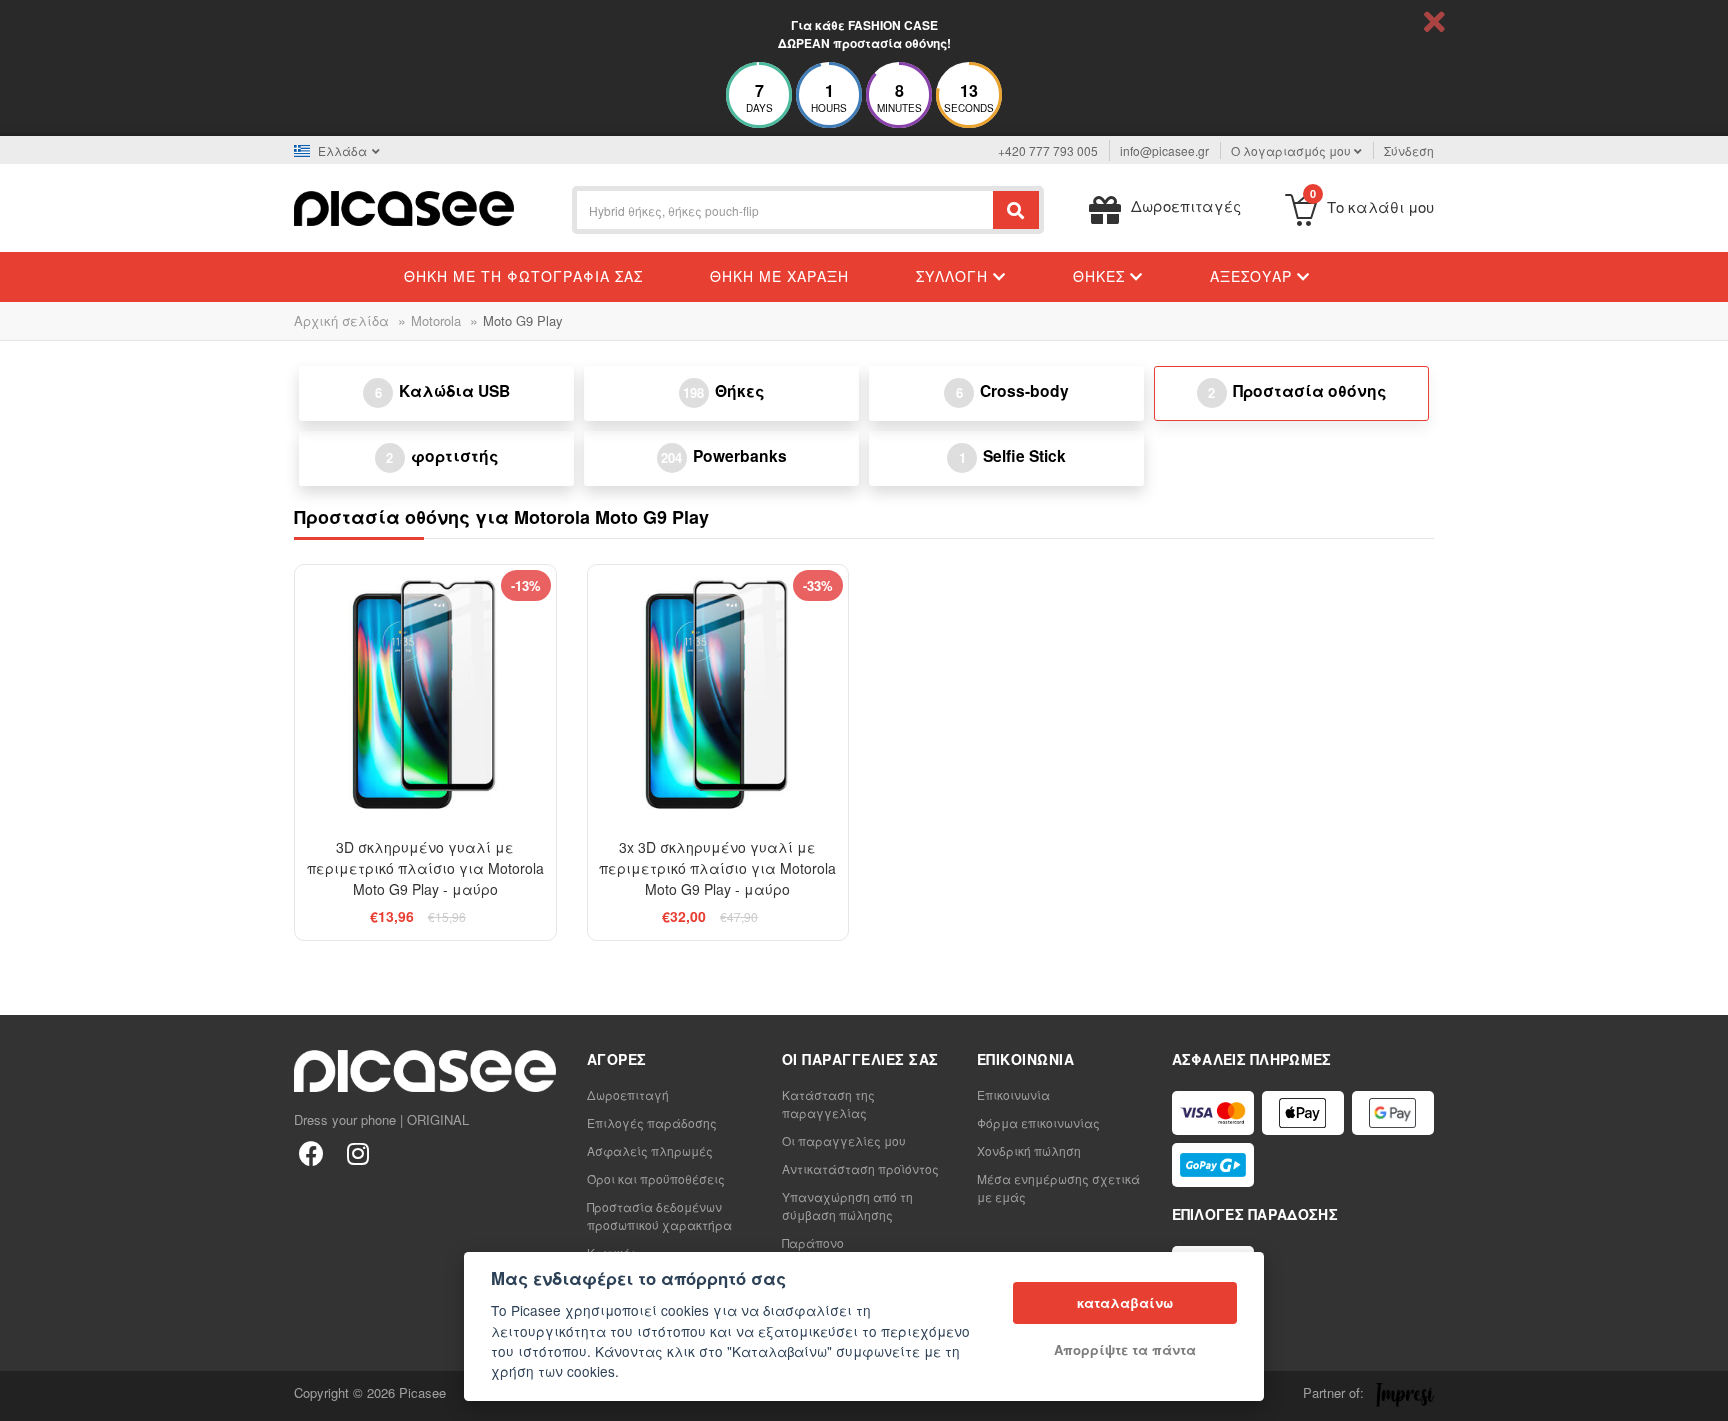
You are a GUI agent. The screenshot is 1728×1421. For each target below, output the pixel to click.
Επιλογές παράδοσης (652, 1122)
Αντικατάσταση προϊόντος (860, 1168)
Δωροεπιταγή (628, 1094)
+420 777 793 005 (1048, 150)
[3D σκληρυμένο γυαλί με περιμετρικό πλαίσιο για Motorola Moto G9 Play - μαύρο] (425, 695)
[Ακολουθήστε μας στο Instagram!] (357, 1152)
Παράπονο (813, 1242)
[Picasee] (404, 206)
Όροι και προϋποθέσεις (656, 1178)
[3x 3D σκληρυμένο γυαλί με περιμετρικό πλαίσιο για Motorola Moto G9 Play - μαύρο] (718, 695)
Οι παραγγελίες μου (844, 1140)
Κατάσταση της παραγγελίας (828, 1103)
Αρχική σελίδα (341, 320)
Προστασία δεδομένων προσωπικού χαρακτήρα (659, 1215)
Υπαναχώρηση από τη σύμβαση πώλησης (847, 1205)
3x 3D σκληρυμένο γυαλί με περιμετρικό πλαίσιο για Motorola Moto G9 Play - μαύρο (717, 868)
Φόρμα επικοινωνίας (1038, 1122)
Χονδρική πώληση (1029, 1150)
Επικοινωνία (1013, 1094)
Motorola (436, 320)
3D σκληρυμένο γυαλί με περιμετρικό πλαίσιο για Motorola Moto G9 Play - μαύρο (425, 868)
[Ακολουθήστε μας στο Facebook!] (311, 1152)
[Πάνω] (26, 1395)
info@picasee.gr (1164, 150)
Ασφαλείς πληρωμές (650, 1150)
